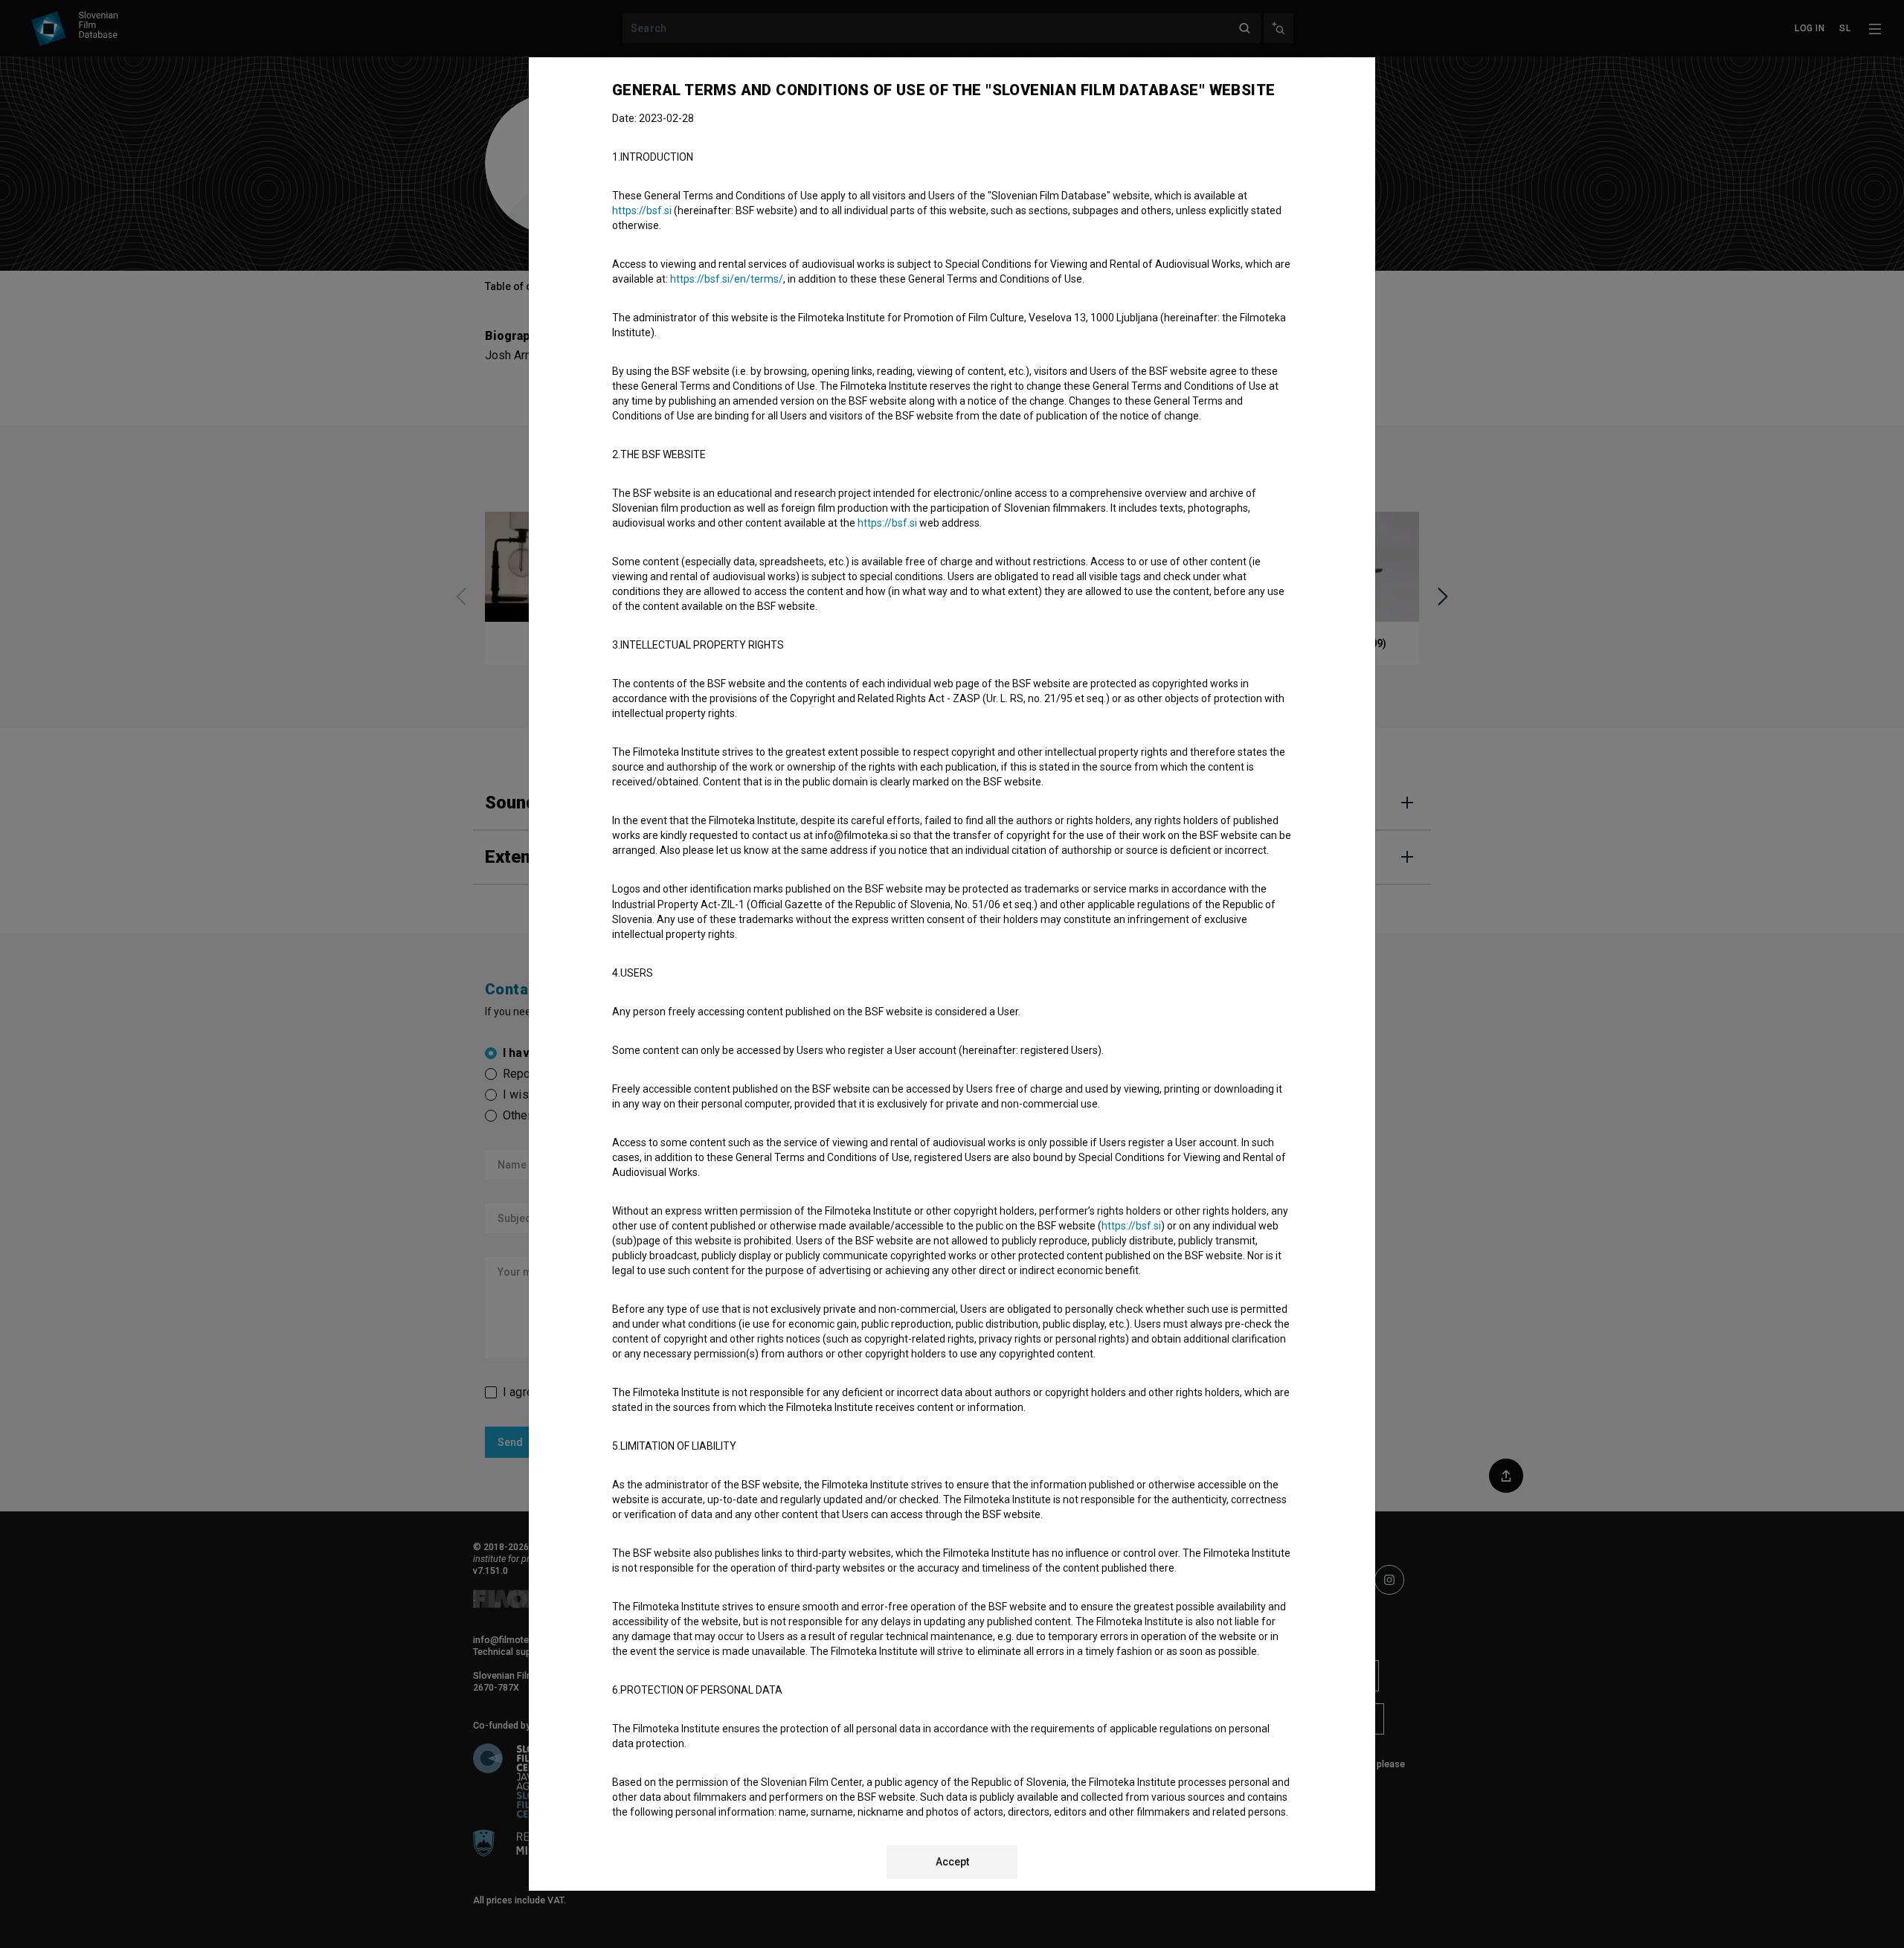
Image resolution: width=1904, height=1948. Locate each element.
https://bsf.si (642, 210)
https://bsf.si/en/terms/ (727, 279)
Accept (952, 1862)
